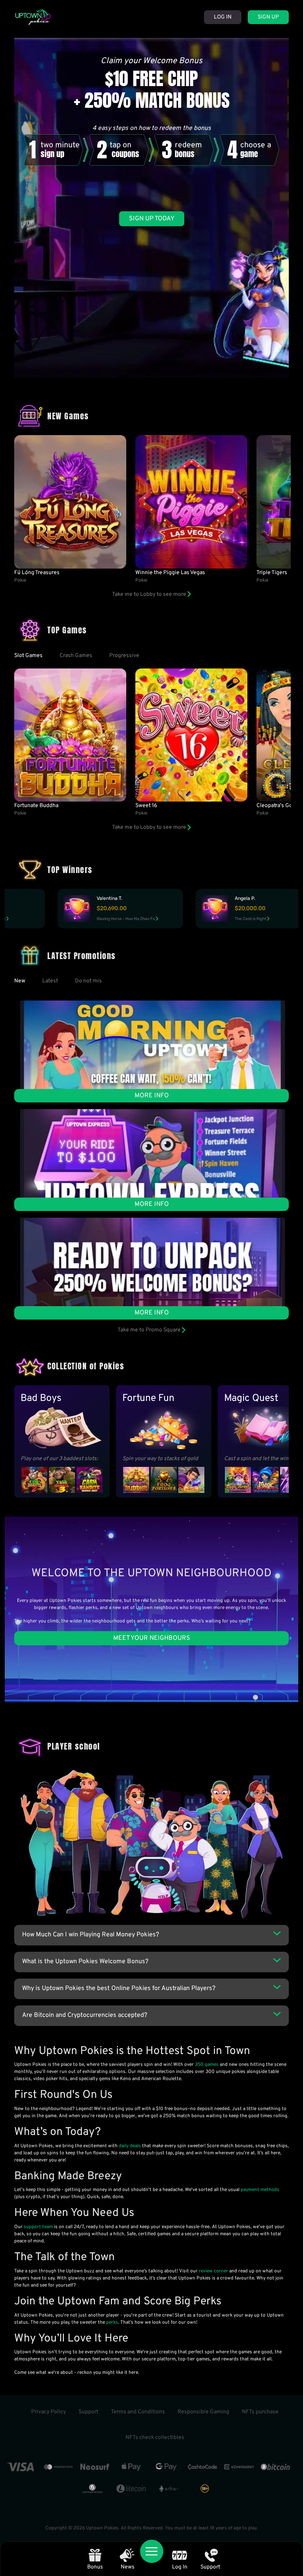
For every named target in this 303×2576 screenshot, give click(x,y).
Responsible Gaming (203, 2412)
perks (112, 2323)
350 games (207, 2065)
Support (88, 2412)
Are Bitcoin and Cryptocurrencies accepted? (85, 2015)
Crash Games (76, 656)
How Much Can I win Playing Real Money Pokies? (91, 1935)
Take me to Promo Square (150, 1330)
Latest (50, 981)
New (20, 981)
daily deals (130, 2146)
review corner (213, 2271)
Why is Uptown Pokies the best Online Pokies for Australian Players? (119, 1988)
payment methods (260, 2190)
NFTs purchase (260, 2412)
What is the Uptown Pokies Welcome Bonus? (85, 1962)
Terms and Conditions (138, 2412)
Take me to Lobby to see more (150, 594)
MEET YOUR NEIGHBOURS (152, 1638)
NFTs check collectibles (155, 2438)
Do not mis (88, 981)
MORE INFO (152, 1096)
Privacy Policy (49, 2412)
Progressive (124, 656)
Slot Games (28, 656)
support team (38, 2227)
